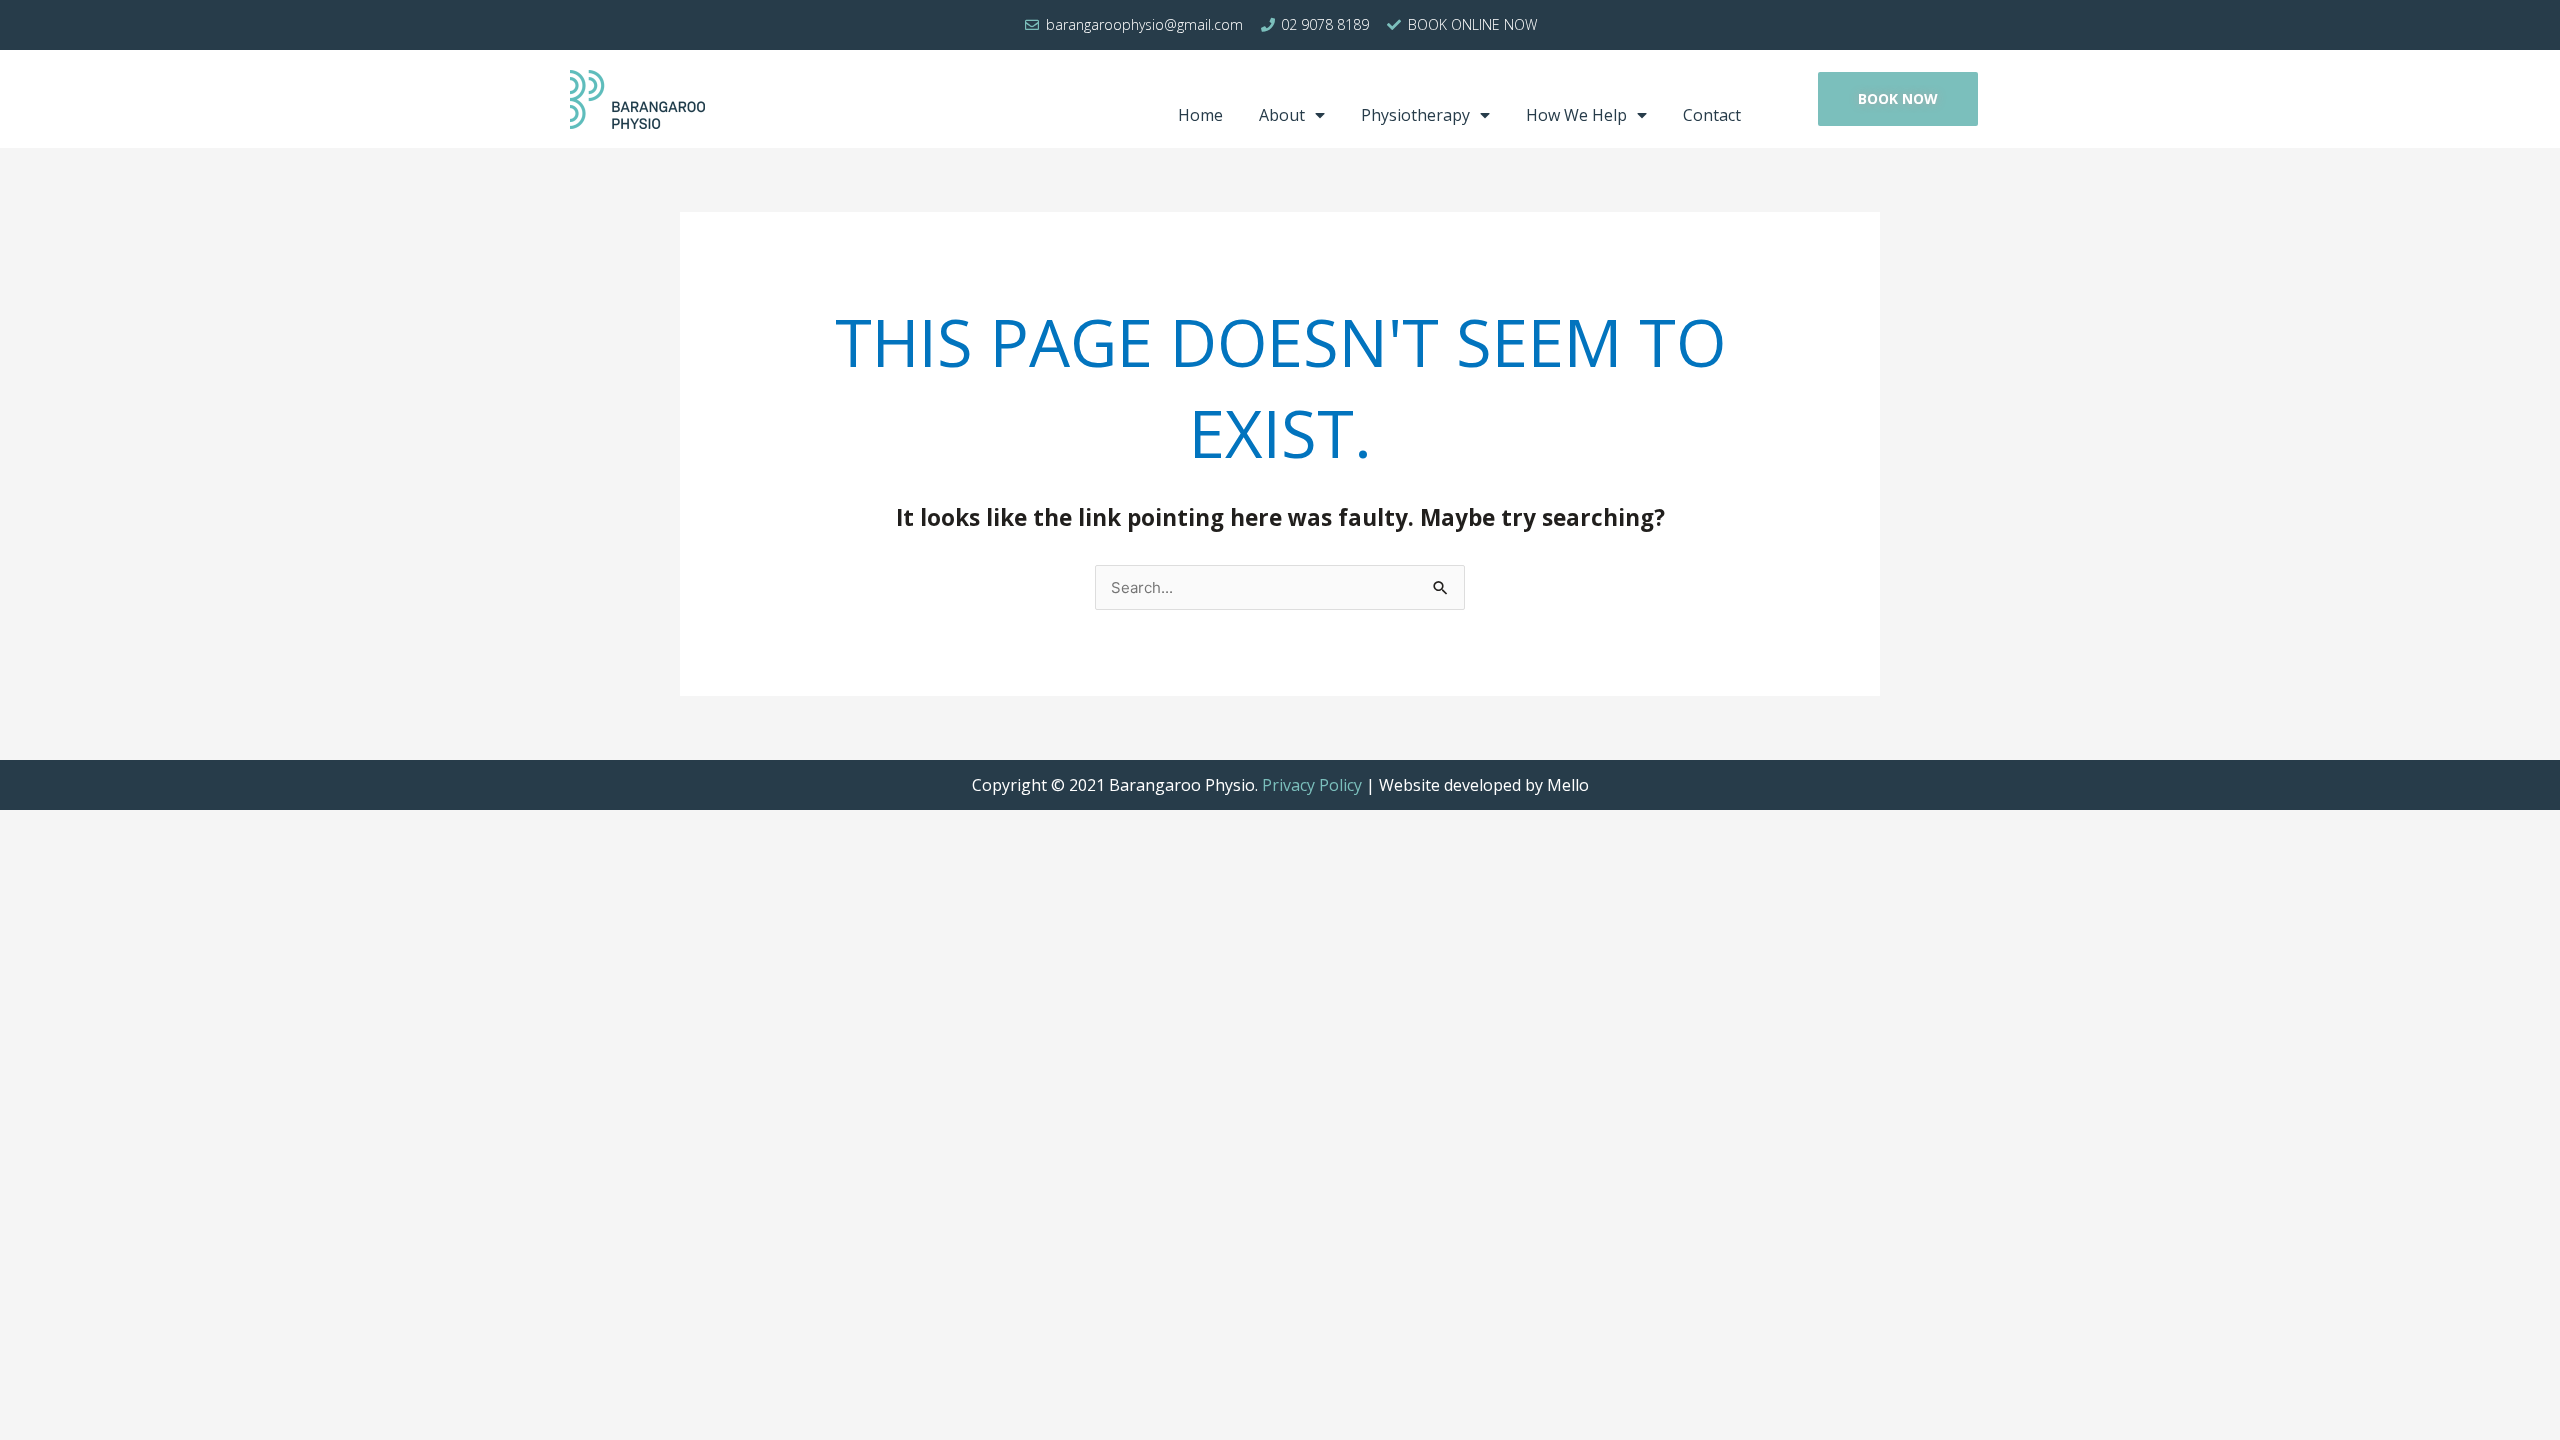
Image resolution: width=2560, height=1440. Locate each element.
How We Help (1576, 115)
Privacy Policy (1312, 785)
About (1282, 115)
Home (1200, 115)
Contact (1712, 115)
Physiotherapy (1415, 115)
